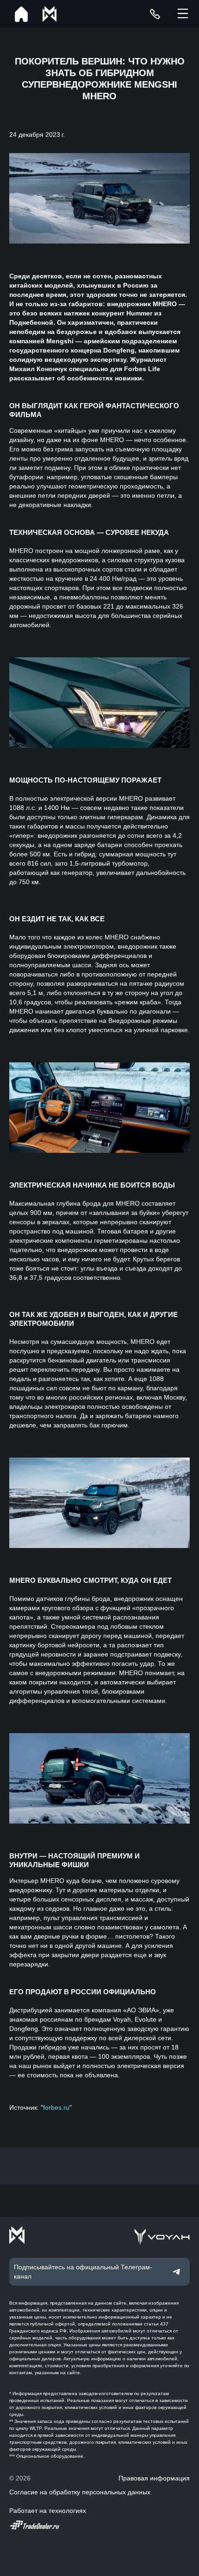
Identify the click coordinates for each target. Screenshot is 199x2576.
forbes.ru (56, 2107)
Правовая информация (154, 2478)
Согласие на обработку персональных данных (80, 2492)
